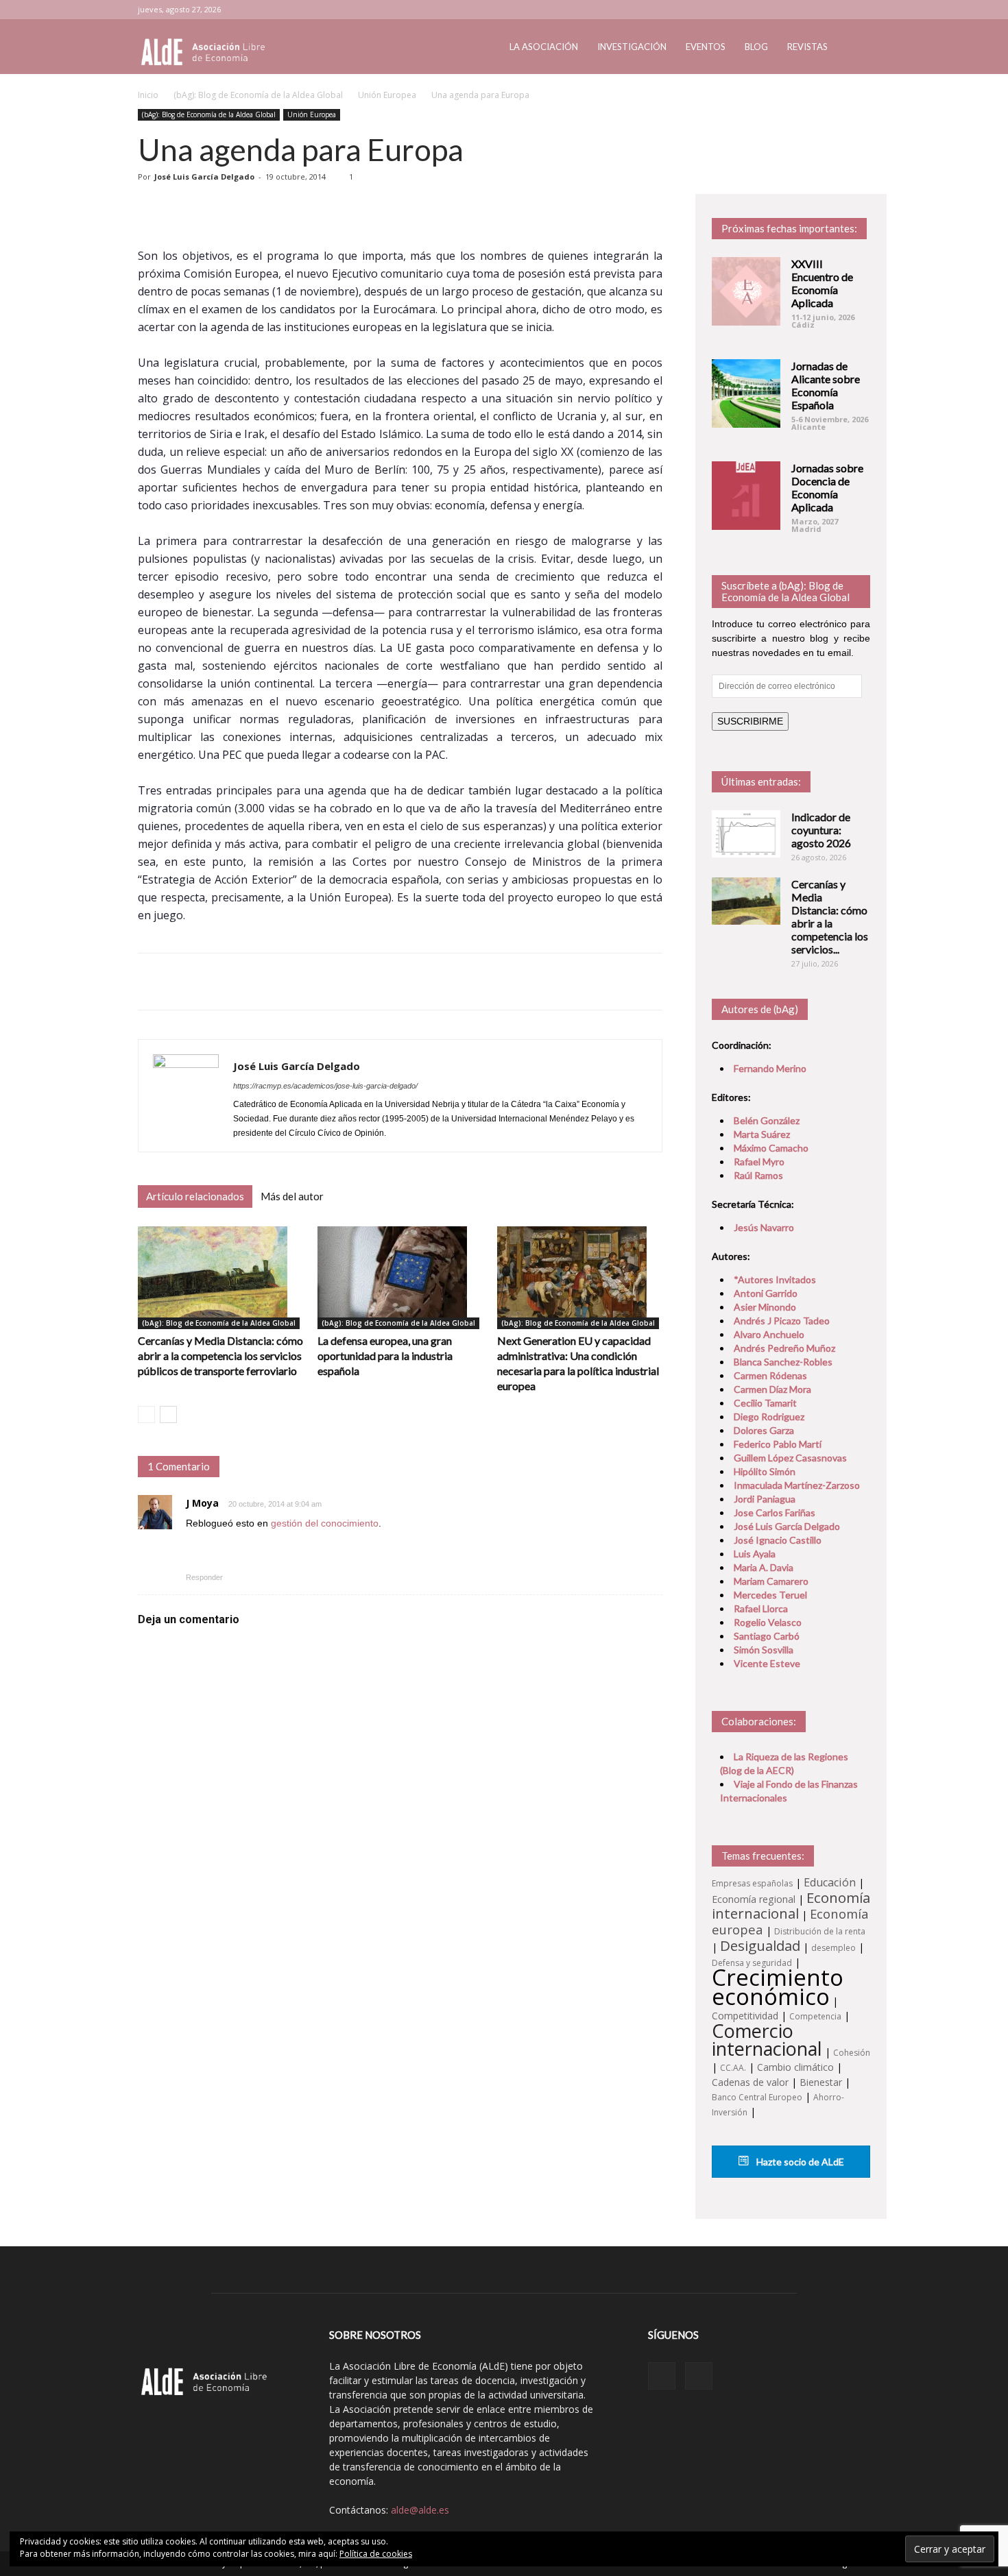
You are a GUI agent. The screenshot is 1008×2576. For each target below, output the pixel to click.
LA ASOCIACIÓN (544, 47)
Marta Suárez (762, 1134)
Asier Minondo (765, 1307)
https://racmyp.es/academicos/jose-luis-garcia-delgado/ (325, 1086)
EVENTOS (706, 47)
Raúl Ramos (758, 1175)
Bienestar (821, 2082)
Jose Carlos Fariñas (775, 1512)
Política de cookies (376, 2554)
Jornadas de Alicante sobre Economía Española (826, 385)
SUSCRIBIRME (750, 721)
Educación (830, 1882)
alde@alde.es (420, 2510)
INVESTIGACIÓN (632, 47)
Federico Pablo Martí (778, 1444)
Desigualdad (760, 1945)
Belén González (767, 1120)
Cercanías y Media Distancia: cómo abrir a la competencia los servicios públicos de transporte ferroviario (220, 1356)
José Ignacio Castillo (778, 1540)
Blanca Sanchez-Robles (783, 1362)
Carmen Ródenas (770, 1375)
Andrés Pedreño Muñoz (784, 1348)
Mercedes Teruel (770, 1595)
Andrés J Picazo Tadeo (782, 1321)
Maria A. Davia (764, 1567)
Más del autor (292, 1196)
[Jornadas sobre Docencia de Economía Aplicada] (746, 496)
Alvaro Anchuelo (769, 1334)
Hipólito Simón (765, 1471)
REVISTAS (807, 47)
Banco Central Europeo (757, 2097)
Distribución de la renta (820, 1931)
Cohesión (852, 2053)
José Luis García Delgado (204, 177)
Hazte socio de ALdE (799, 2162)
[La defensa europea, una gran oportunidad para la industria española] (400, 1278)
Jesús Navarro (764, 1227)
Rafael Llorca (761, 1608)
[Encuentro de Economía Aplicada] (746, 291)
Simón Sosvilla (764, 1650)
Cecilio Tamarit (765, 1403)
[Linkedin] (837, 10)
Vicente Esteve (767, 1663)
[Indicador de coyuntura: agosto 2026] (746, 834)
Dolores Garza (764, 1430)
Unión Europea (387, 95)
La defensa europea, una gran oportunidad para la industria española (385, 1356)
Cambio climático (795, 2067)
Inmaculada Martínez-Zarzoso (797, 1485)
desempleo (833, 1948)
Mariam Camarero (771, 1581)
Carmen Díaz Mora (772, 1389)
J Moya (202, 1503)
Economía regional (754, 1899)
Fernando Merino (770, 1068)
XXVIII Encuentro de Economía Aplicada (822, 283)
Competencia (815, 2016)
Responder (204, 1577)
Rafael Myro (759, 1162)
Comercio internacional (767, 2040)
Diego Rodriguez (769, 1417)
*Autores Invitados (775, 1279)
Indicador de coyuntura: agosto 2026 (821, 830)
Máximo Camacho (771, 1148)
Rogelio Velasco (768, 1622)
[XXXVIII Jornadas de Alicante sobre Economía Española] (746, 393)
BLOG (756, 47)
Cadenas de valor (750, 2082)
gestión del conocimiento (325, 1523)
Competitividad (745, 2016)
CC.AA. (733, 2068)
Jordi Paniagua (765, 1499)
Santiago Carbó (767, 1636)
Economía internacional (791, 1905)
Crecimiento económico (778, 1986)
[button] (854, 48)
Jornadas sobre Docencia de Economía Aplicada (827, 487)
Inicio (148, 95)
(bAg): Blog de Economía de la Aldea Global (258, 95)
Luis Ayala (755, 1554)
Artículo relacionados (195, 1196)
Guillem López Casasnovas (790, 1458)
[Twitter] (860, 10)
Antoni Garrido (766, 1293)
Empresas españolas (752, 1883)
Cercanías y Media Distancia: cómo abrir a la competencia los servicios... (830, 916)
